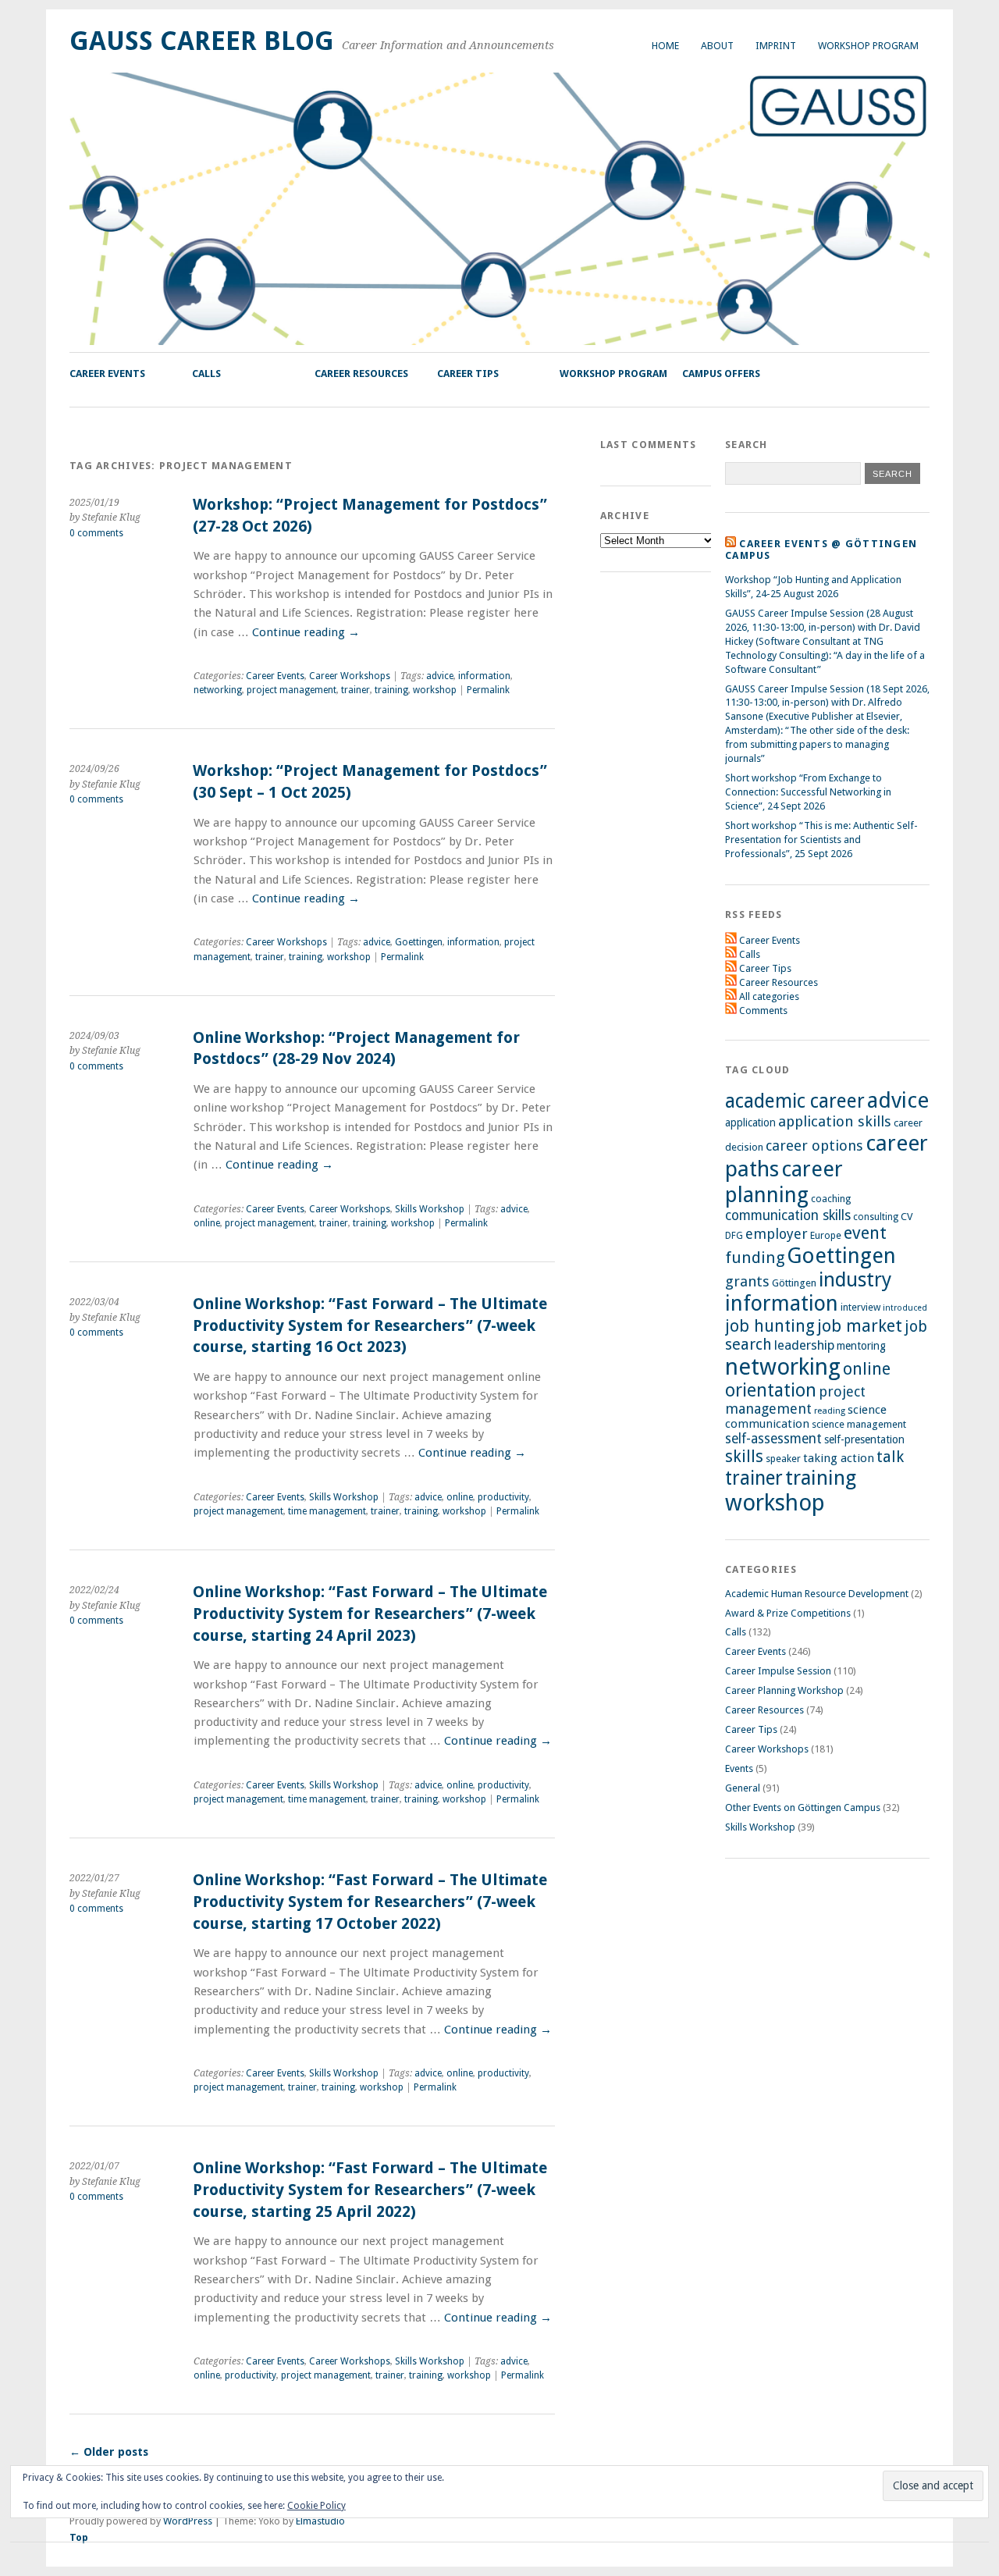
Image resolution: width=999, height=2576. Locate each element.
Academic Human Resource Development (817, 1594)
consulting (876, 1217)
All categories (769, 996)
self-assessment (773, 1439)
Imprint (776, 46)
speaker (783, 1459)
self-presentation (864, 1439)
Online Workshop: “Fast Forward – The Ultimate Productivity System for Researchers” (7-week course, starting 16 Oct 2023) (370, 1325)
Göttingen (794, 1283)
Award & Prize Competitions (788, 1613)
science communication (806, 1417)
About (717, 46)
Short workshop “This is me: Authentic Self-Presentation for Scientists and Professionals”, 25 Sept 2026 (821, 840)
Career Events (107, 374)
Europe (826, 1235)
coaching (831, 1199)
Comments (763, 1010)
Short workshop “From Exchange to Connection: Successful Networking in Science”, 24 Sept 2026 (808, 792)
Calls (206, 374)
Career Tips (468, 374)
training (391, 690)
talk (890, 1457)
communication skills (788, 1215)
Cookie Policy (316, 2506)
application (750, 1123)
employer (777, 1234)
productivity (503, 1497)
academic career (795, 1101)
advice (440, 676)
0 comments (96, 533)
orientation (771, 1390)
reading (830, 1411)
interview (860, 1307)
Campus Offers (721, 374)
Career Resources (361, 374)
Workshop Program (868, 46)
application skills (835, 1122)
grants (747, 1281)
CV (907, 1217)
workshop (435, 690)
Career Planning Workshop (784, 1690)
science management (859, 1424)
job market (860, 1326)
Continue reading (306, 632)
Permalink (488, 690)
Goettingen (419, 942)
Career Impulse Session (778, 1671)
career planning (784, 1182)
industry (855, 1280)
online (207, 1223)
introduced (905, 1308)
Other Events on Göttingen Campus (803, 1807)
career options (814, 1146)
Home (665, 46)
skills (744, 1456)
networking (218, 690)
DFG (734, 1236)
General (743, 1788)
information (484, 676)
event (865, 1233)
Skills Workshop (430, 1209)
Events (739, 1768)
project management (292, 690)
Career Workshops (350, 676)
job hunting (770, 1326)
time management (327, 1511)
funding (755, 1258)
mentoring (861, 1346)
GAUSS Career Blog (202, 41)
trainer (356, 690)
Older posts (109, 2452)
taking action (839, 1458)
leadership (804, 1345)
